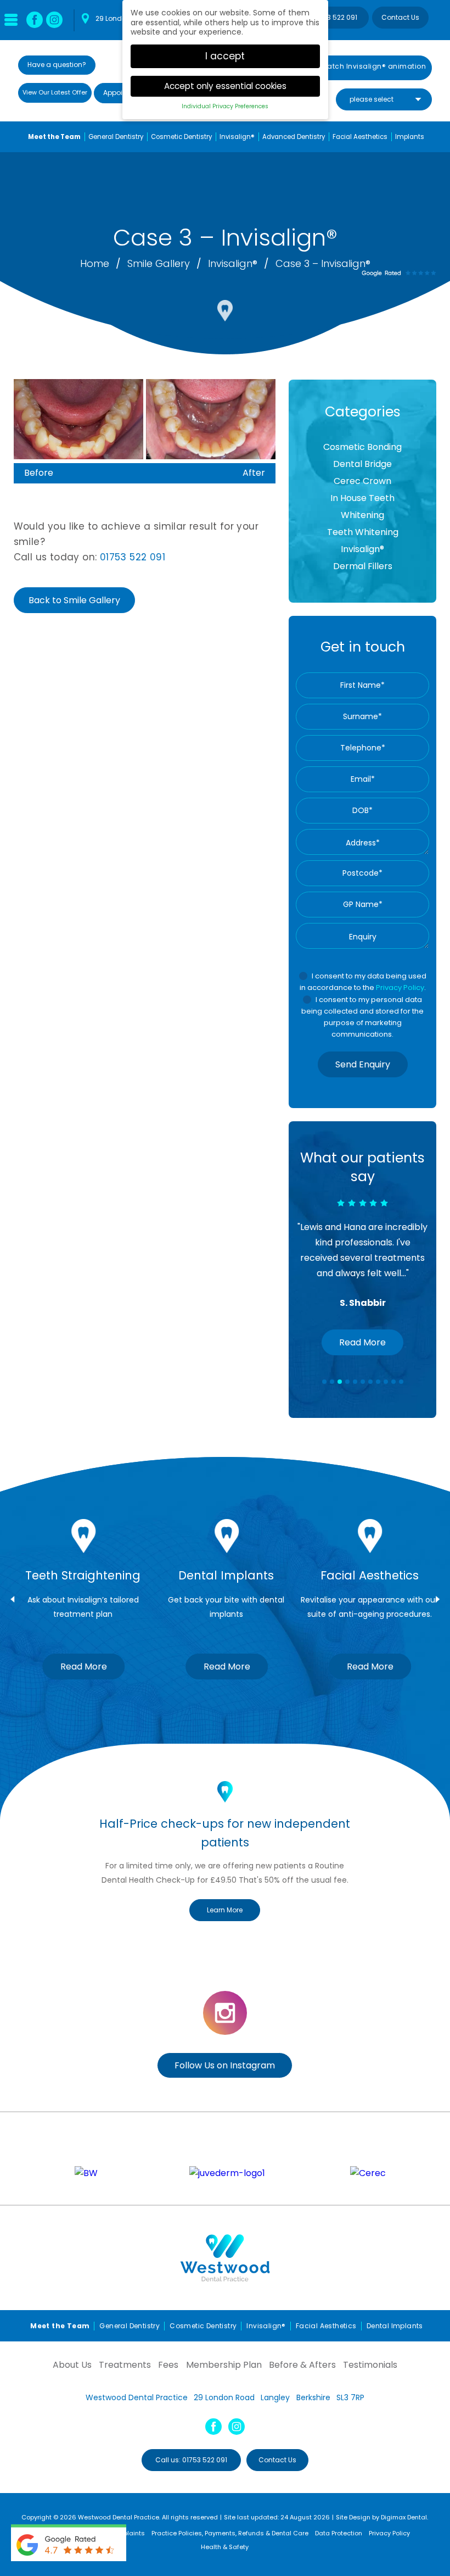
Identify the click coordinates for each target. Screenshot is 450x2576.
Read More (362, 1342)
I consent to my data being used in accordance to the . (363, 982)
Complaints (127, 2533)
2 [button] (333, 1382)
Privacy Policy (400, 987)
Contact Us (400, 17)
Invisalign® (233, 263)
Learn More (225, 1910)
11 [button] (402, 1382)
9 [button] (386, 1382)
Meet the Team (54, 137)
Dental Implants (395, 2326)
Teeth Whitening (363, 532)
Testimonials (370, 2365)
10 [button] (394, 1382)
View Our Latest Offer (55, 92)
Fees (168, 2365)
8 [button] (379, 1382)
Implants (410, 137)
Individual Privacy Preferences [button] (225, 106)
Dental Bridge (362, 464)
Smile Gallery (160, 263)
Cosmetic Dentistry (181, 137)
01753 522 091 (335, 17)
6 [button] (363, 1382)
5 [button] (356, 1382)
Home (96, 263)
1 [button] (325, 1382)
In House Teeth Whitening (362, 507)
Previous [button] (12, 1599)
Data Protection (339, 2533)
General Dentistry (116, 137)
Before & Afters (302, 2365)
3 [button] (340, 1382)
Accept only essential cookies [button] (225, 86)
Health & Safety (225, 2547)
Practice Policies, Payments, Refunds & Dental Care (230, 2533)
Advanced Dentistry (294, 137)
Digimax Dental (404, 2517)
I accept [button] (225, 56)
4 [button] (348, 1382)
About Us (72, 2365)
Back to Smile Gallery (74, 600)
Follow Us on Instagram (225, 2065)
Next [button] (438, 1599)
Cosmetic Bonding (362, 447)
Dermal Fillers (363, 566)
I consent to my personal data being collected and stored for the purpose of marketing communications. (362, 1017)
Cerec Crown (362, 481)
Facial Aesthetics (360, 137)
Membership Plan (224, 2365)
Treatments (125, 2365)
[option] (362, 1252)
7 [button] (371, 1382)
